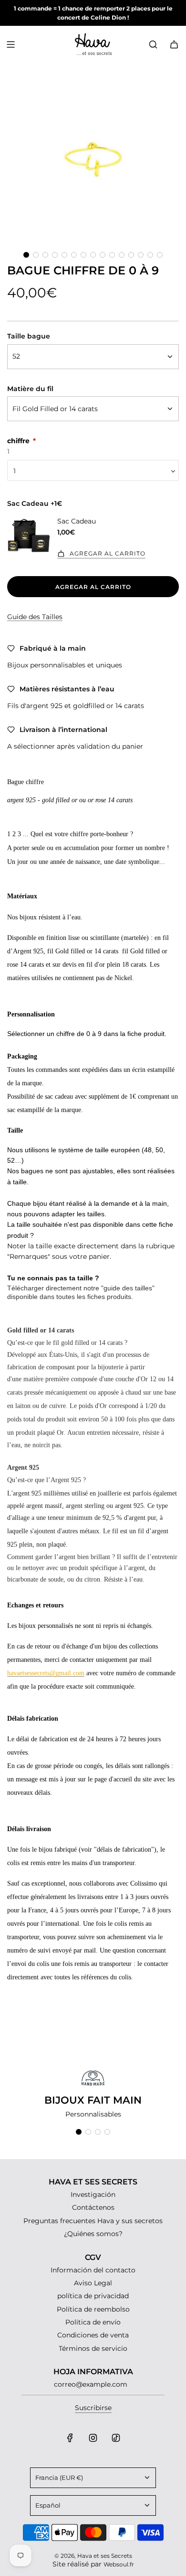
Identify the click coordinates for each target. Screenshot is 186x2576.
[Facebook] (70, 2438)
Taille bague (29, 336)
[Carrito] (174, 44)
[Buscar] (153, 44)
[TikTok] (116, 2438)
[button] (26, 255)
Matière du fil (30, 389)
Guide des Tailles (35, 617)
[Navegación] (10, 44)
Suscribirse (93, 2408)
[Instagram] (93, 2438)
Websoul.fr (119, 2564)
